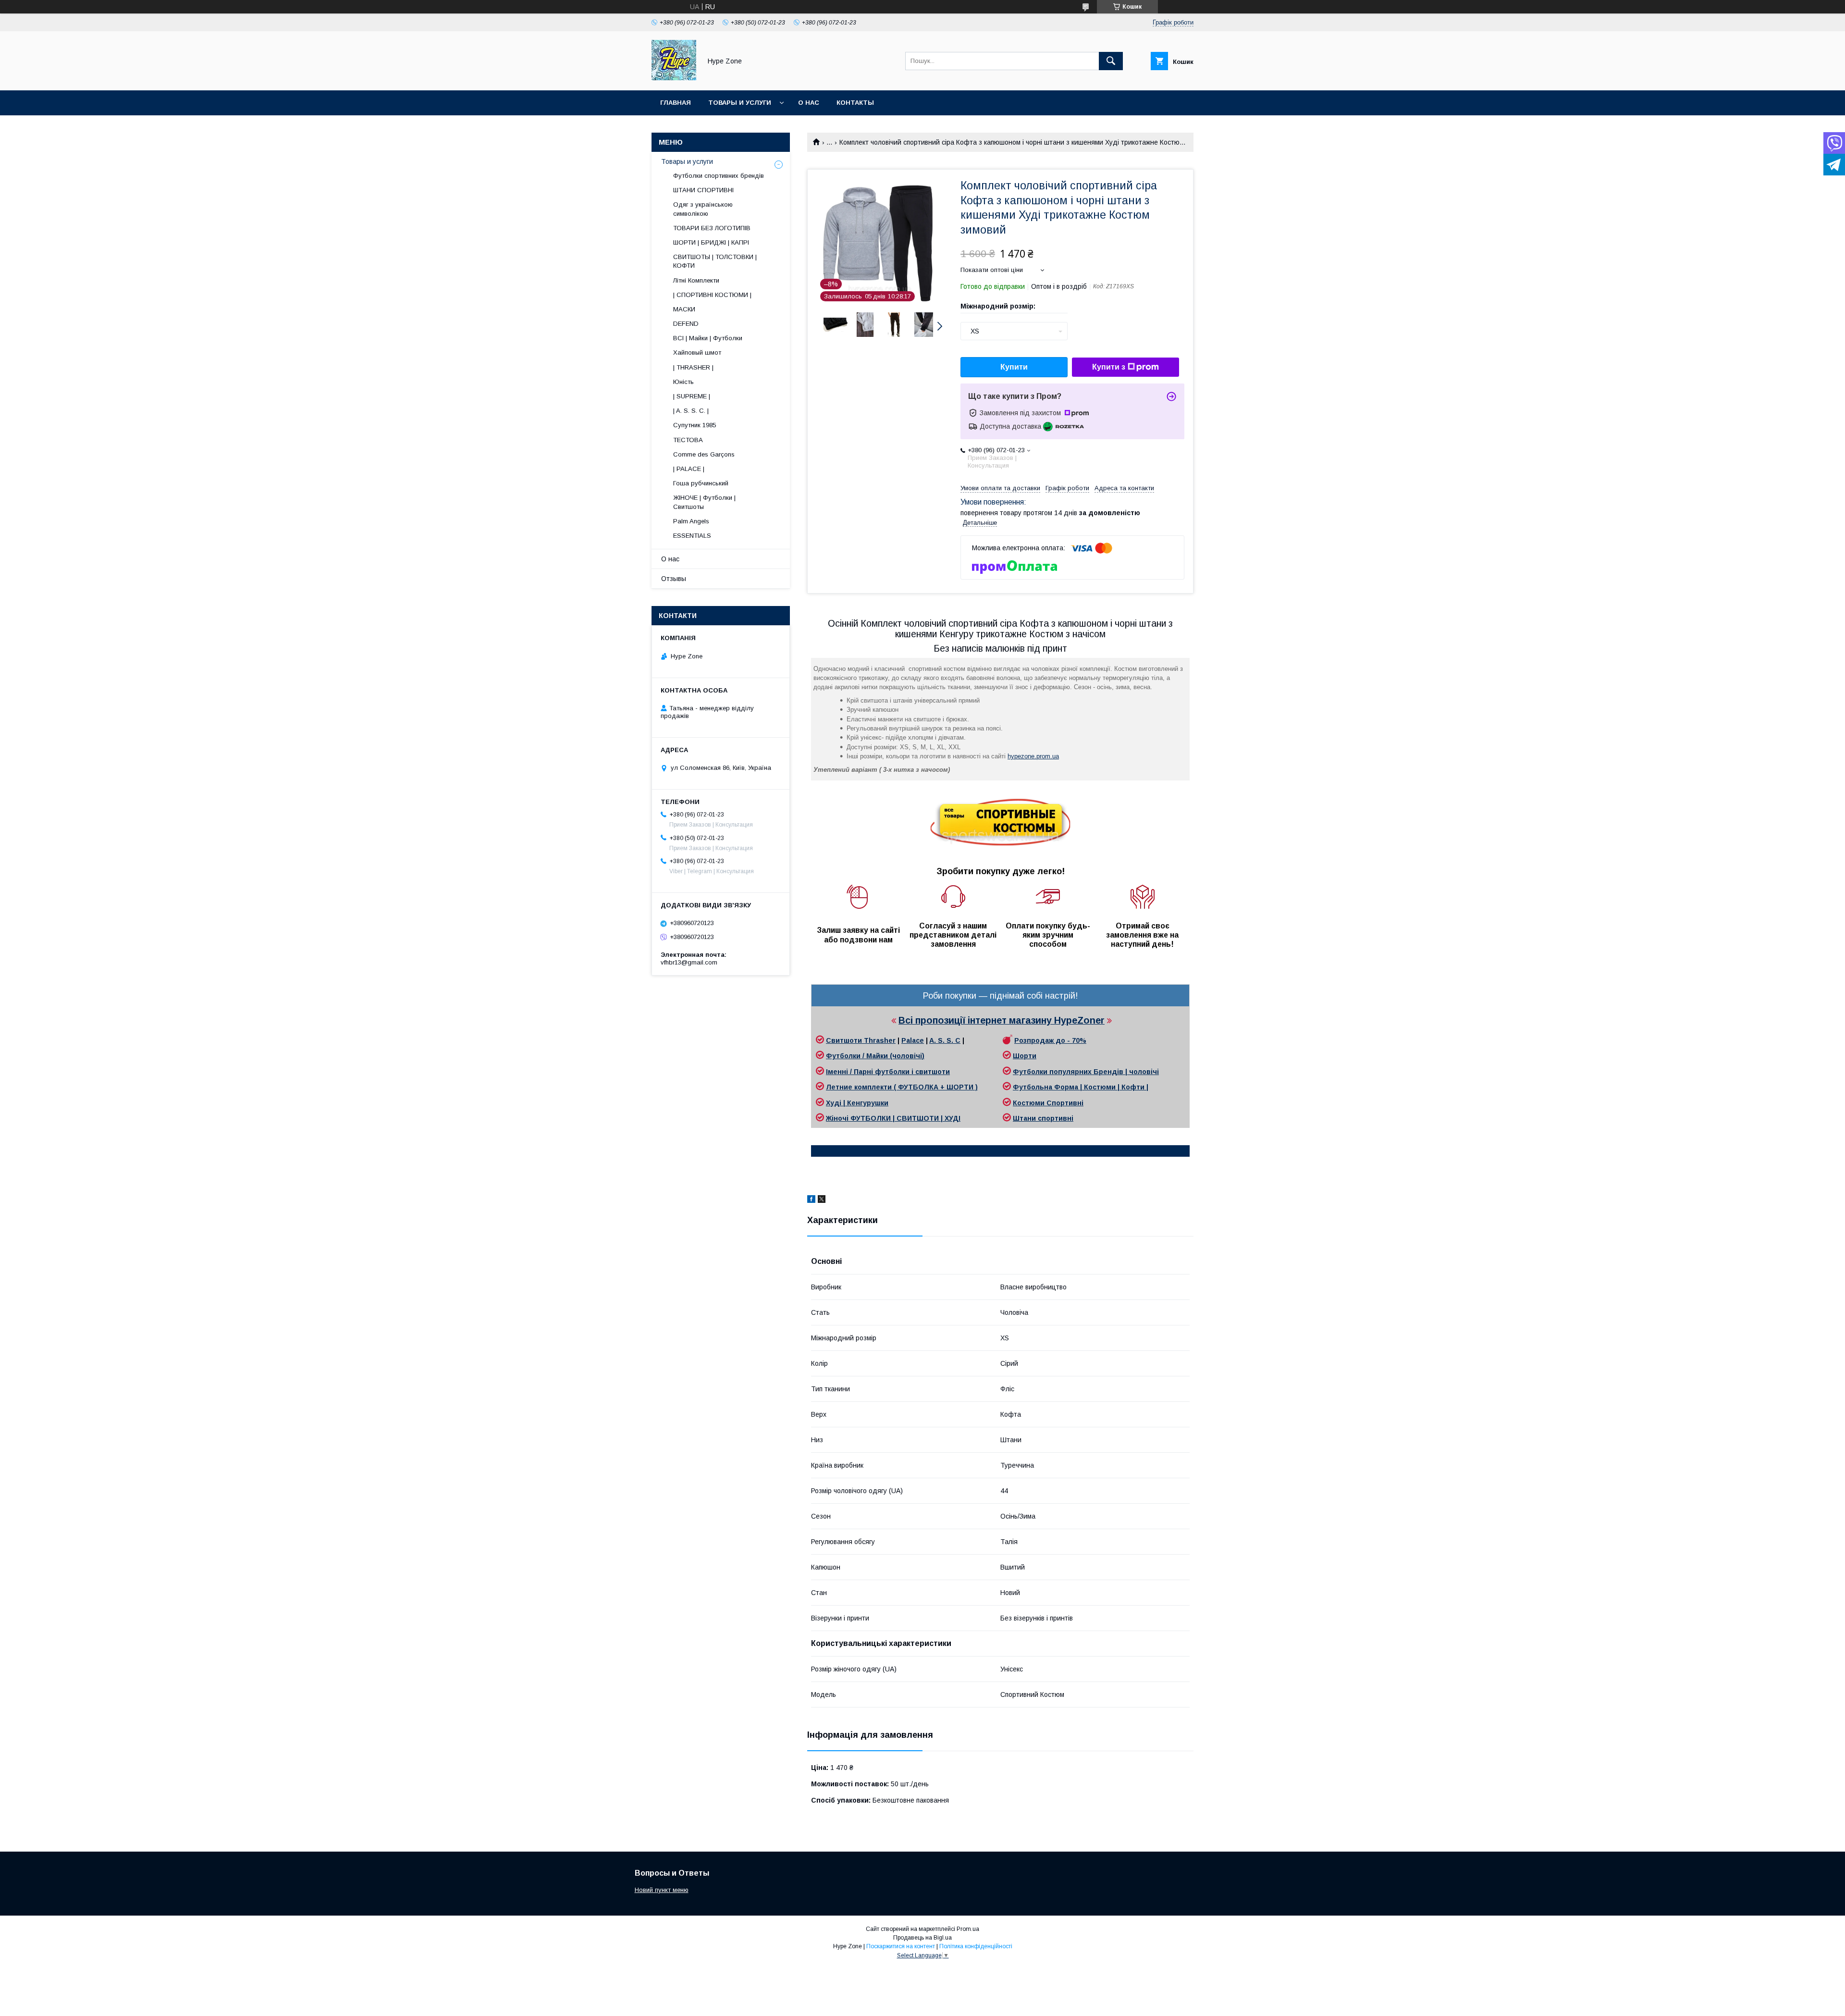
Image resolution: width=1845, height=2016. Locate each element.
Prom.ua (968, 1929)
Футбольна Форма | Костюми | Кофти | (1081, 1087)
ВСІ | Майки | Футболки (708, 338)
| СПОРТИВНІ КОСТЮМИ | (712, 295)
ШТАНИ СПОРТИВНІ (703, 190)
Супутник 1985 (695, 425)
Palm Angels (691, 521)
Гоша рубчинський (701, 483)
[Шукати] (1111, 61)
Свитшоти (845, 1040)
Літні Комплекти (696, 280)
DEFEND (686, 324)
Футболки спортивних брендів (719, 176)
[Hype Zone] (674, 78)
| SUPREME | (692, 396)
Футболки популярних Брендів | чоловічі (1086, 1072)
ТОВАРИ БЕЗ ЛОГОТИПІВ (712, 228)
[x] (822, 1200)
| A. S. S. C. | (691, 411)
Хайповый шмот (697, 352)
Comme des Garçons (704, 454)
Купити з (1109, 367)
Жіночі (838, 1118)
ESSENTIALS (692, 536)
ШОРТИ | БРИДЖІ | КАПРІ (711, 242)
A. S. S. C (945, 1040)
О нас (809, 103)
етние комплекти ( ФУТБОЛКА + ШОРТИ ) (904, 1087)
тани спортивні (1046, 1118)
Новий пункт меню (662, 1890)
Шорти (1025, 1056)
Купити (1014, 367)
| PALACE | (689, 469)
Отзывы (674, 579)
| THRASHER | (693, 367)
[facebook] (811, 1200)
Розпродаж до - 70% (1050, 1040)
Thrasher (880, 1040)
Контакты (855, 103)
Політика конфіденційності (976, 1946)
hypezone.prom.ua (1033, 756)
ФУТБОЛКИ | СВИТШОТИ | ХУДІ (905, 1118)
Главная (676, 103)
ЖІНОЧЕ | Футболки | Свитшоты (704, 502)
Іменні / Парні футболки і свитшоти (888, 1072)
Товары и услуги (740, 103)
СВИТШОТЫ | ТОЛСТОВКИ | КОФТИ (715, 261)
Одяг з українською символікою (703, 209)
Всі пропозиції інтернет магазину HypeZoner (1002, 1020)
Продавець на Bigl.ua (922, 1938)
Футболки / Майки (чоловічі (874, 1056)
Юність (683, 382)
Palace (913, 1040)
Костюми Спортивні (1048, 1103)
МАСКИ (684, 309)
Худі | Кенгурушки (857, 1103)
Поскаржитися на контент (901, 1946)
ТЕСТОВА (688, 440)
